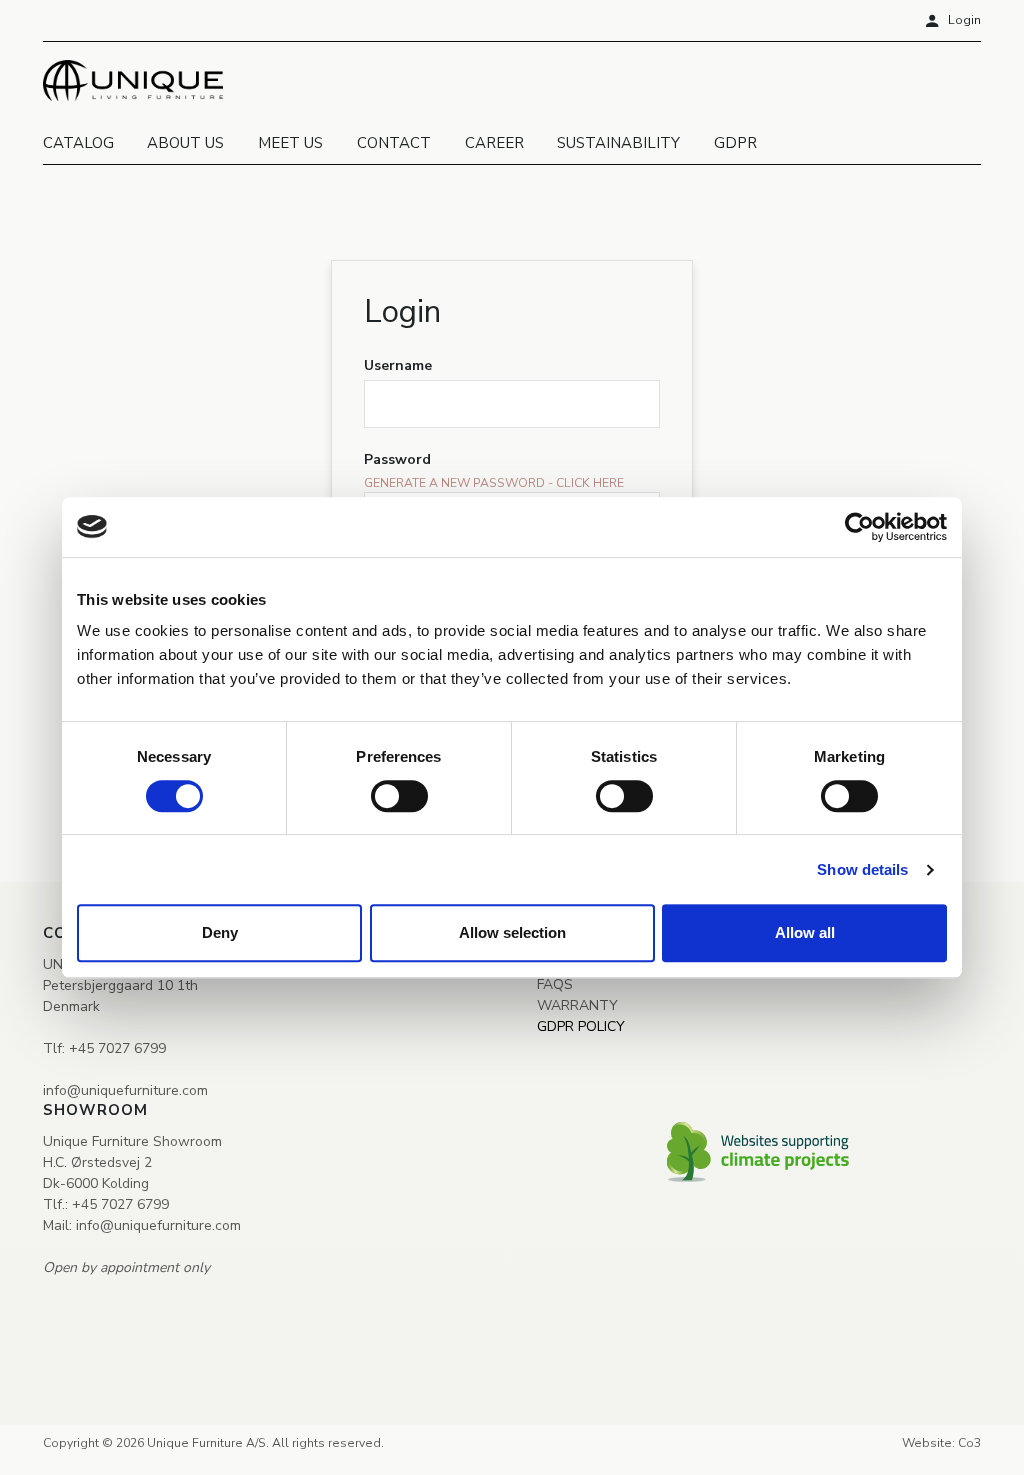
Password (397, 459)
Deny (220, 932)
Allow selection (512, 932)
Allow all (805, 932)
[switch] (399, 796)
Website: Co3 (941, 1429)
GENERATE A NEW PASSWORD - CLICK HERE (494, 483)
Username (398, 365)
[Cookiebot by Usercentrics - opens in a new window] (859, 527)
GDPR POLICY (581, 1011)
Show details (862, 869)
